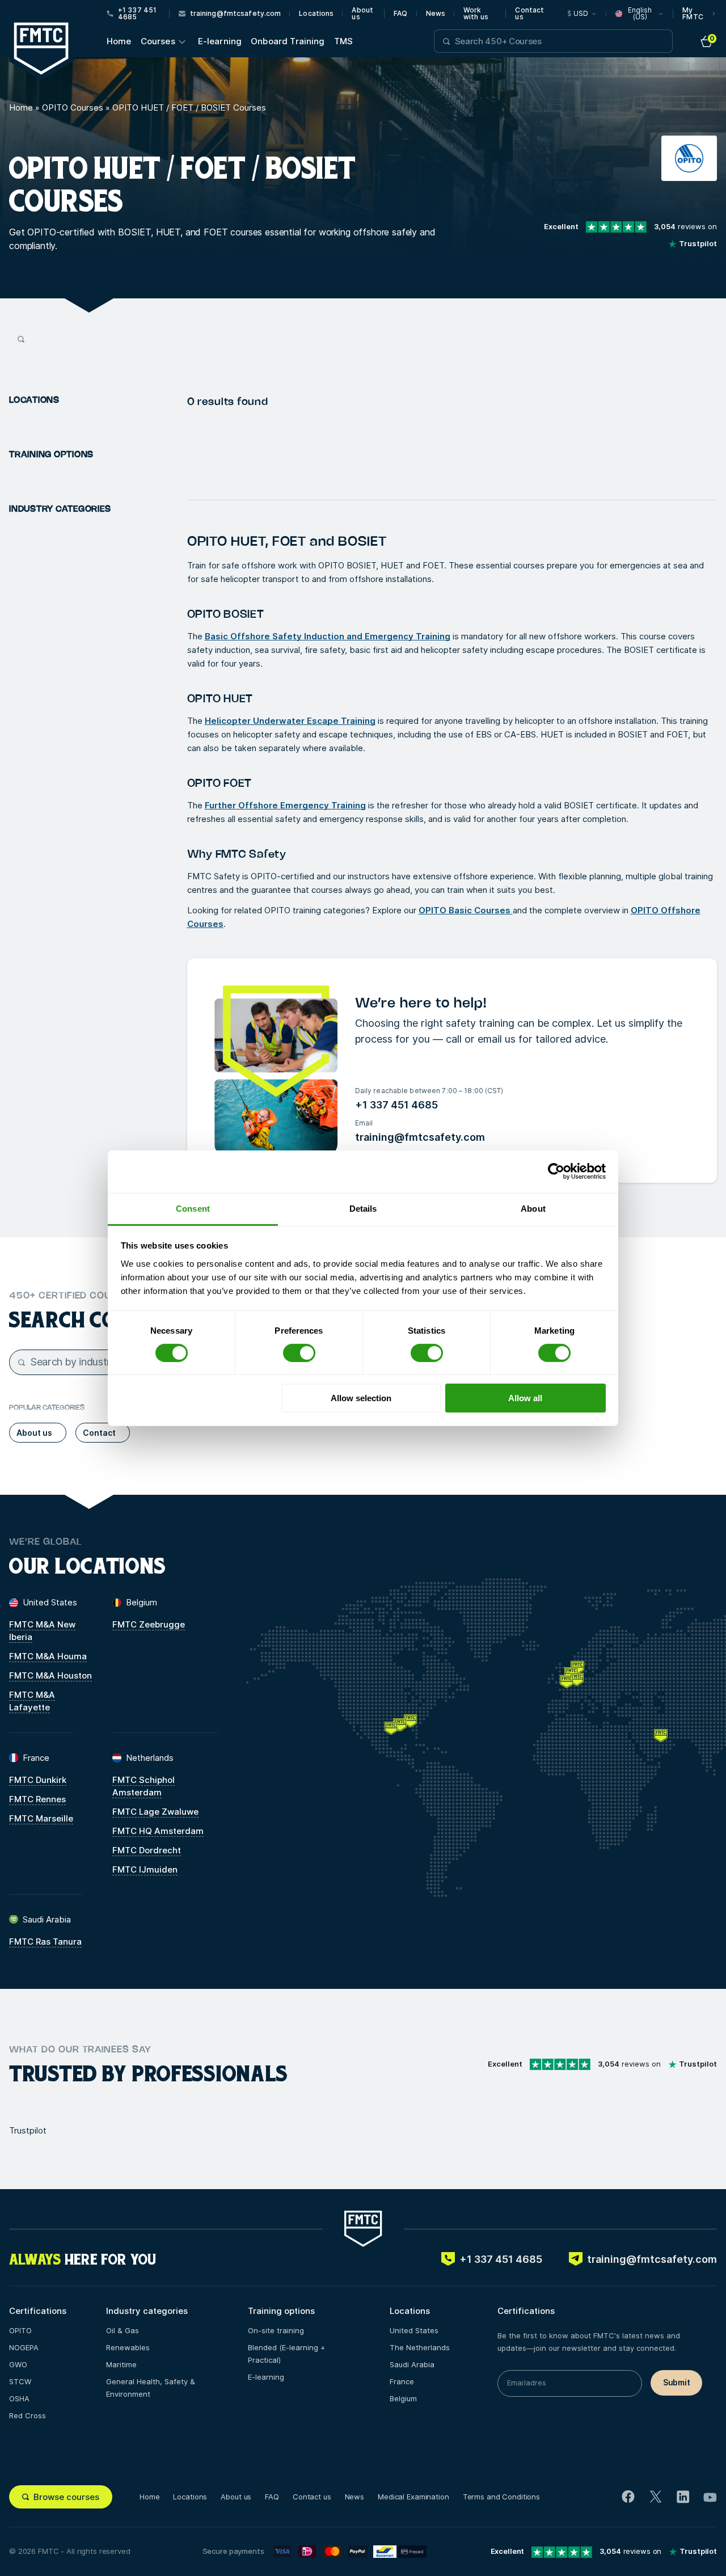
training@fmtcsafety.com (420, 1137)
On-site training (276, 2330)
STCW (20, 2381)
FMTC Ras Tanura (45, 1942)
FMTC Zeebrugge (149, 1624)
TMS (343, 41)
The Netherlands (420, 2347)
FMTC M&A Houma (48, 1656)
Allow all (525, 1398)
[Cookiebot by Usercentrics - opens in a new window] (556, 1171)
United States (414, 2330)
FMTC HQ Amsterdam (158, 1831)
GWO (18, 2364)
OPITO (20, 2330)
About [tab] (533, 1208)
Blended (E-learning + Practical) (286, 2354)
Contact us (529, 14)
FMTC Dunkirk (38, 1780)
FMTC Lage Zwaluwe (155, 1812)
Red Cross (28, 2415)
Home (119, 41)
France (402, 2381)
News (436, 14)
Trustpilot (28, 2130)
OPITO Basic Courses (466, 910)
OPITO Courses (73, 107)
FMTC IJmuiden (145, 1869)
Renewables (128, 2347)
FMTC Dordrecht (147, 1850)
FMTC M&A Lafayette (32, 1701)
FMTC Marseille (41, 1818)
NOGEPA (24, 2347)
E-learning (220, 41)
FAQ (400, 14)
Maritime (121, 2364)
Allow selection (361, 1398)
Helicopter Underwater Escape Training (290, 721)
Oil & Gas (123, 2330)
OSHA (19, 2398)
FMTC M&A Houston (50, 1675)
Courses (158, 41)
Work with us (476, 14)
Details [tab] (363, 1208)
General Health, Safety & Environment (151, 2388)
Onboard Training (288, 41)
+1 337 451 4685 (396, 1105)
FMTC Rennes (37, 1799)
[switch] (299, 1353)
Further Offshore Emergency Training (285, 805)
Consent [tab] (193, 1208)
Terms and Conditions (501, 2497)
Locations (316, 14)
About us (362, 14)
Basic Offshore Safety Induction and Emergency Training (328, 636)
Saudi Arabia (412, 2364)
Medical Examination (413, 2497)
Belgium (403, 2398)
